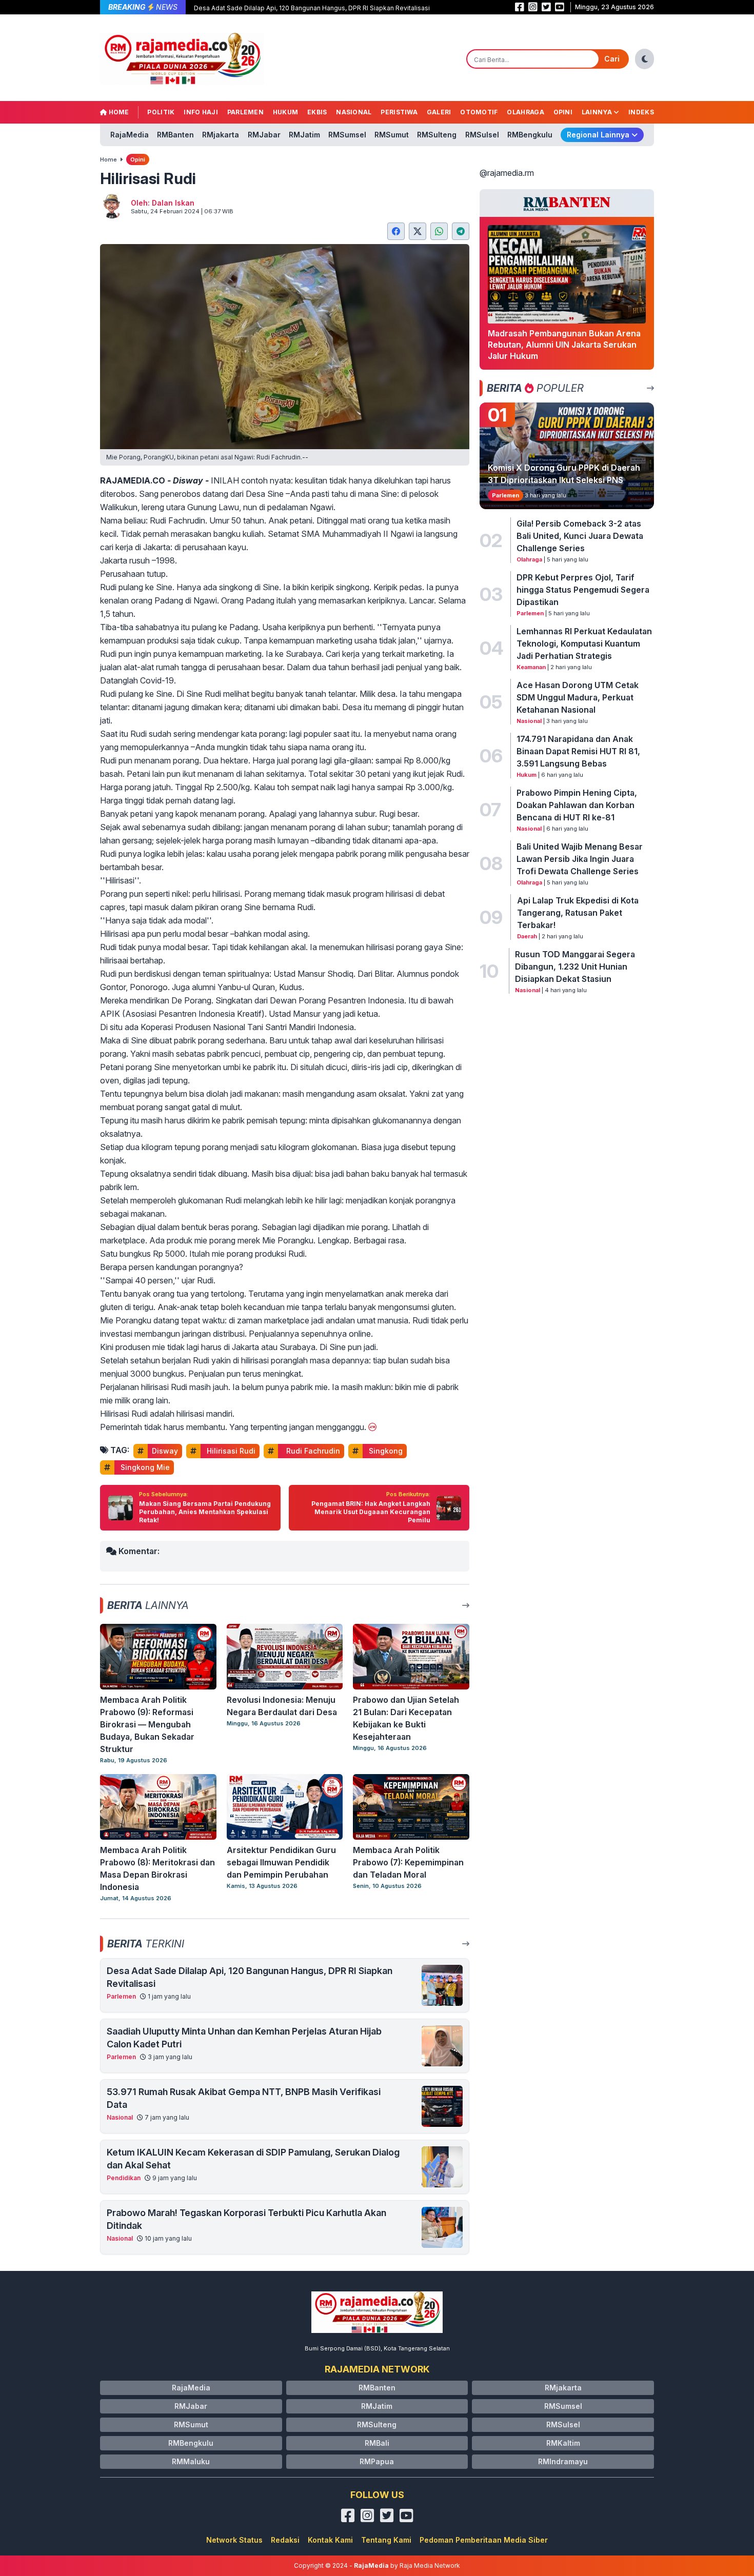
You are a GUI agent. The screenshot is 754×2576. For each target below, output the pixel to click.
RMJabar (264, 135)
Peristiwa (399, 112)
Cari (612, 59)
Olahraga (525, 112)
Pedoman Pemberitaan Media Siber (484, 2540)
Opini (563, 112)
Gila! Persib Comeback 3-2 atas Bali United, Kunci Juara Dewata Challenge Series (580, 536)
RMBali (377, 2443)
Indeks (641, 112)
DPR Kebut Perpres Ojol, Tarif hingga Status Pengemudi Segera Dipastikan (583, 590)
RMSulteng (437, 135)
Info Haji (201, 112)
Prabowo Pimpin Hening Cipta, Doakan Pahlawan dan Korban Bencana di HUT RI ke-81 (577, 805)
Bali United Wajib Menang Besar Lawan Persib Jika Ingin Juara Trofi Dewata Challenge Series (580, 859)
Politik (161, 112)
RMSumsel (347, 135)
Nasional (354, 112)
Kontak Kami (330, 2540)
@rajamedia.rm (507, 173)
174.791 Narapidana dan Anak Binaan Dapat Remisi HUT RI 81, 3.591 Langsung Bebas (578, 751)
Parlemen (245, 112)
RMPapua (377, 2461)
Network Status (234, 2540)
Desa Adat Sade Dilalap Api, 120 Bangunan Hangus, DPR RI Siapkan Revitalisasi (312, 8)
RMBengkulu (530, 135)
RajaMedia (130, 135)
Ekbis (317, 112)
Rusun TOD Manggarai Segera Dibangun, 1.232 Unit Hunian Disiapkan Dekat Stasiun (575, 967)
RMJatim (304, 135)
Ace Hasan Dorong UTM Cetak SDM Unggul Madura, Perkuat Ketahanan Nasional (578, 697)
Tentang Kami (386, 2540)
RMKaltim (563, 2443)
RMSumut (392, 135)
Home (118, 112)
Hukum (286, 112)
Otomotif (479, 112)
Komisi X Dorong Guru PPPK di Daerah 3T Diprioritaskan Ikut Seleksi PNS (564, 474)
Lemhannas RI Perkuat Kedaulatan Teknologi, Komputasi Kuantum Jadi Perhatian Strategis (584, 643)
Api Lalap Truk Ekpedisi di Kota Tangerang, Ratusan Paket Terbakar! (578, 913)
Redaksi (285, 2540)
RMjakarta (221, 135)
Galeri (439, 112)
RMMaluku (191, 2461)
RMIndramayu (563, 2461)
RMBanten (175, 135)
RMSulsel (482, 135)
